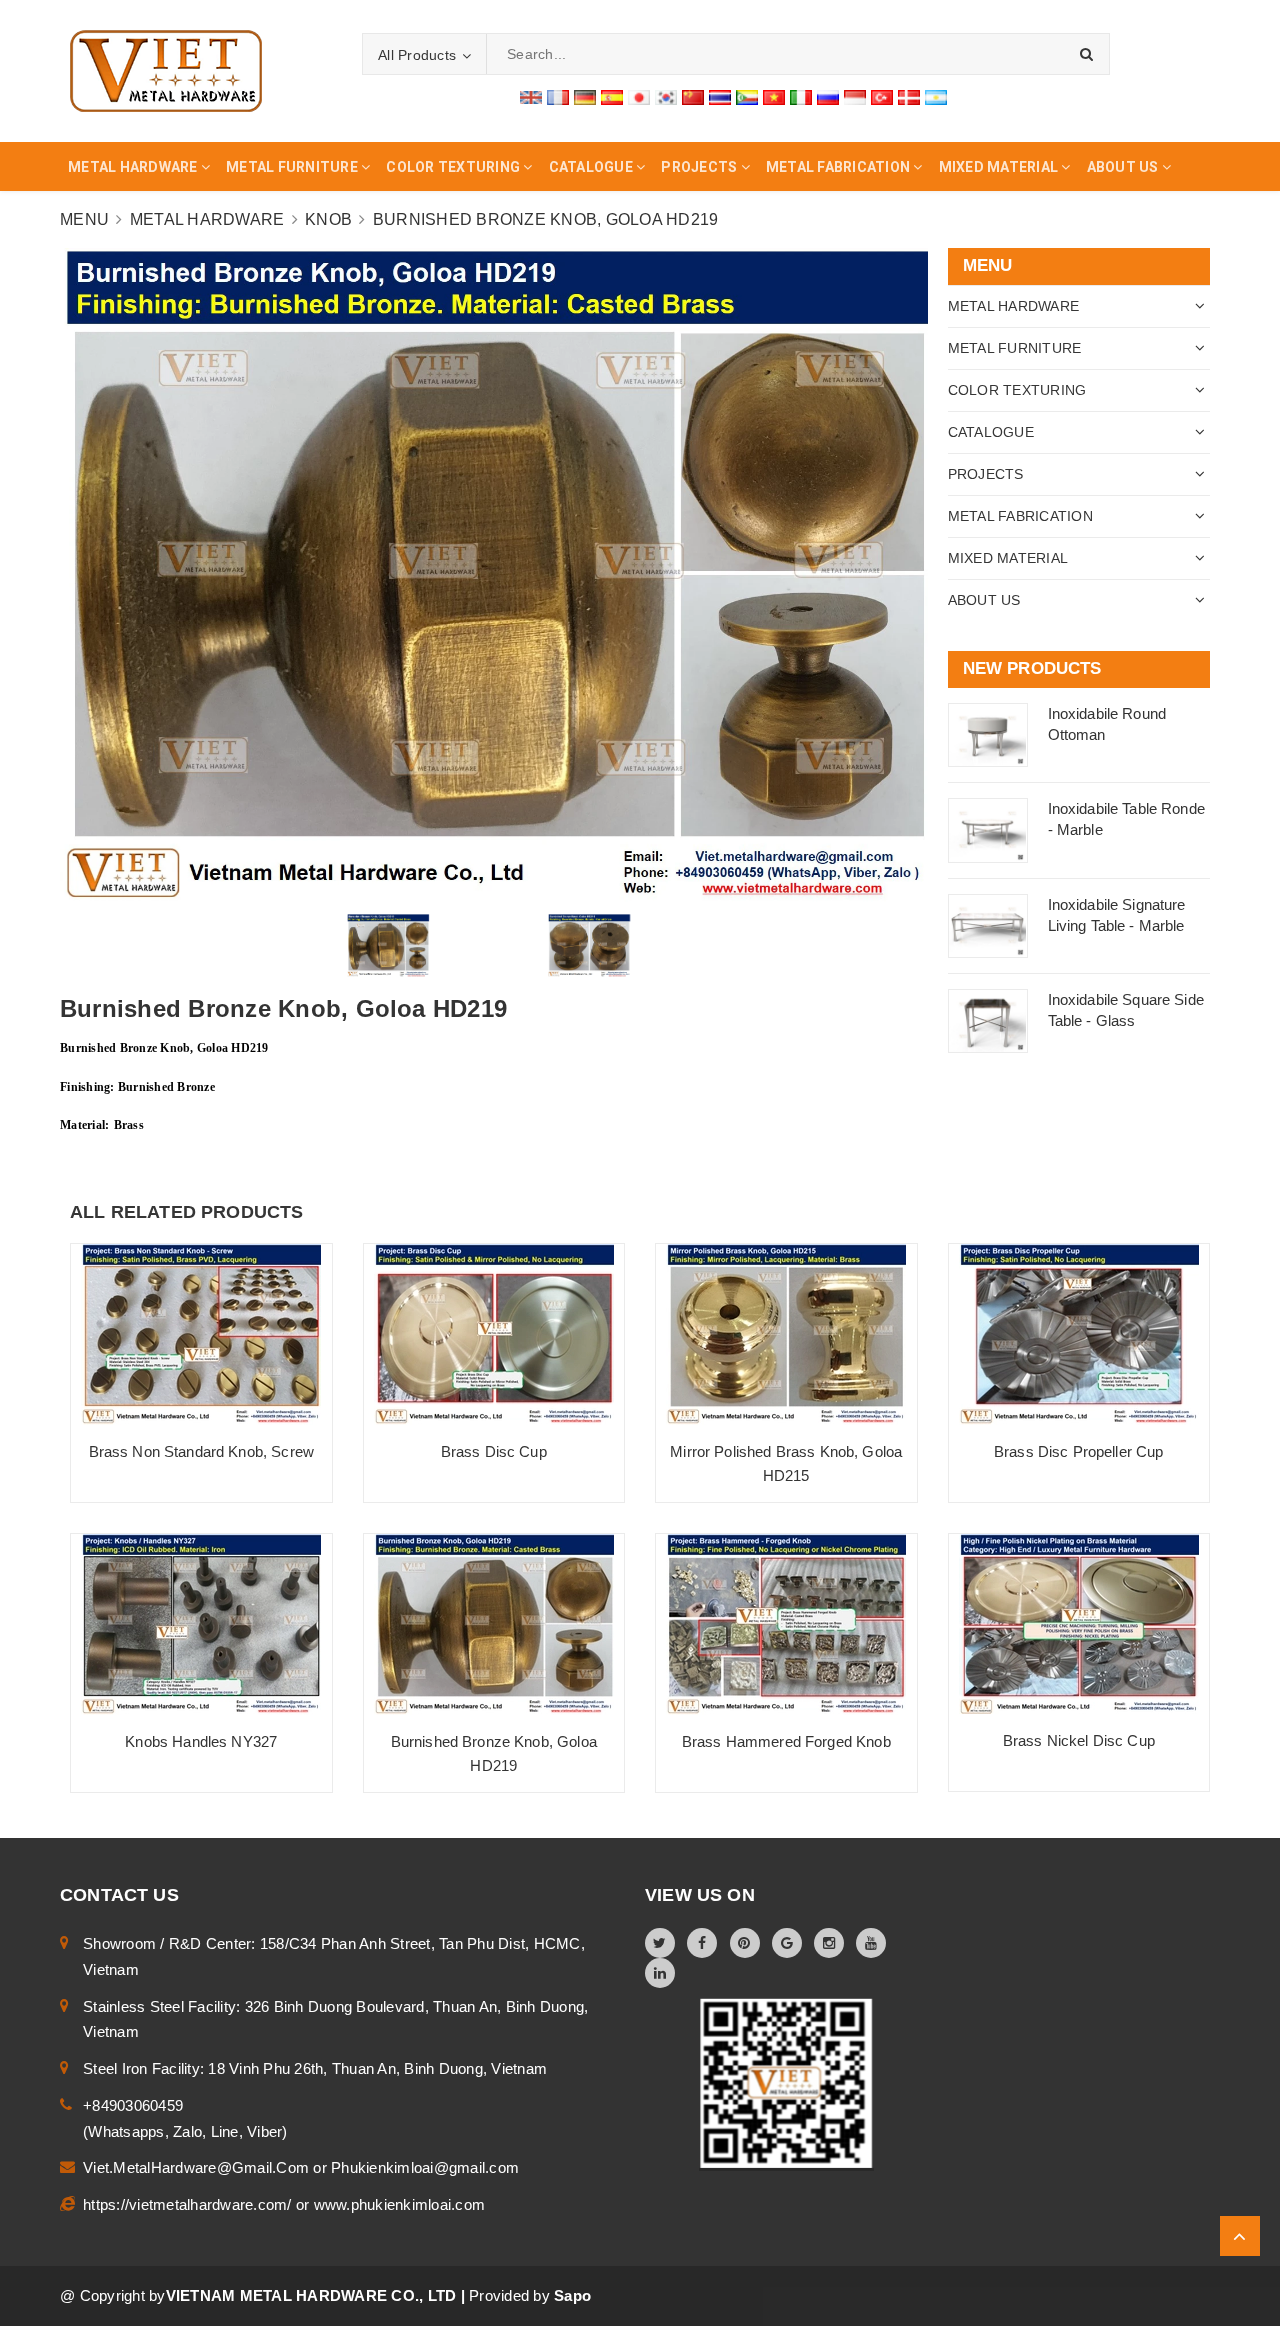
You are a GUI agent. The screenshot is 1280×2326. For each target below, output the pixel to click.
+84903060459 (133, 2105)
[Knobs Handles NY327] (201, 1624)
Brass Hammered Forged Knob (786, 1741)
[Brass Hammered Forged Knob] (786, 1624)
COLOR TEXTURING (1017, 390)
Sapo (572, 2295)
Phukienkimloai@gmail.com (425, 2167)
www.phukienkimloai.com (400, 2204)
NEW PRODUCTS (1032, 668)
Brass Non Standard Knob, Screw (202, 1451)
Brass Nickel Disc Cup (1079, 1740)
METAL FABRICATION (1020, 516)
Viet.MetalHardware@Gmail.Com (198, 2167)
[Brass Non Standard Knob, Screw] (201, 1334)
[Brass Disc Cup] (494, 1334)
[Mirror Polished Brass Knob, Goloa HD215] (786, 1334)
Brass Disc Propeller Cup (1079, 1451)
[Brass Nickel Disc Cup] (1079, 1624)
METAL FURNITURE (1015, 348)
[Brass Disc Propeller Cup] (1079, 1334)
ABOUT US (984, 600)
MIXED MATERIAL (1008, 558)
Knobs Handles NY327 (201, 1741)
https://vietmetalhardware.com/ (189, 2204)
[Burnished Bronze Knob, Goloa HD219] (494, 1624)
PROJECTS (986, 474)
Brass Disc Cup (494, 1451)
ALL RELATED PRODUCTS (187, 1212)
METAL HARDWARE (1014, 306)
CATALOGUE (991, 432)
